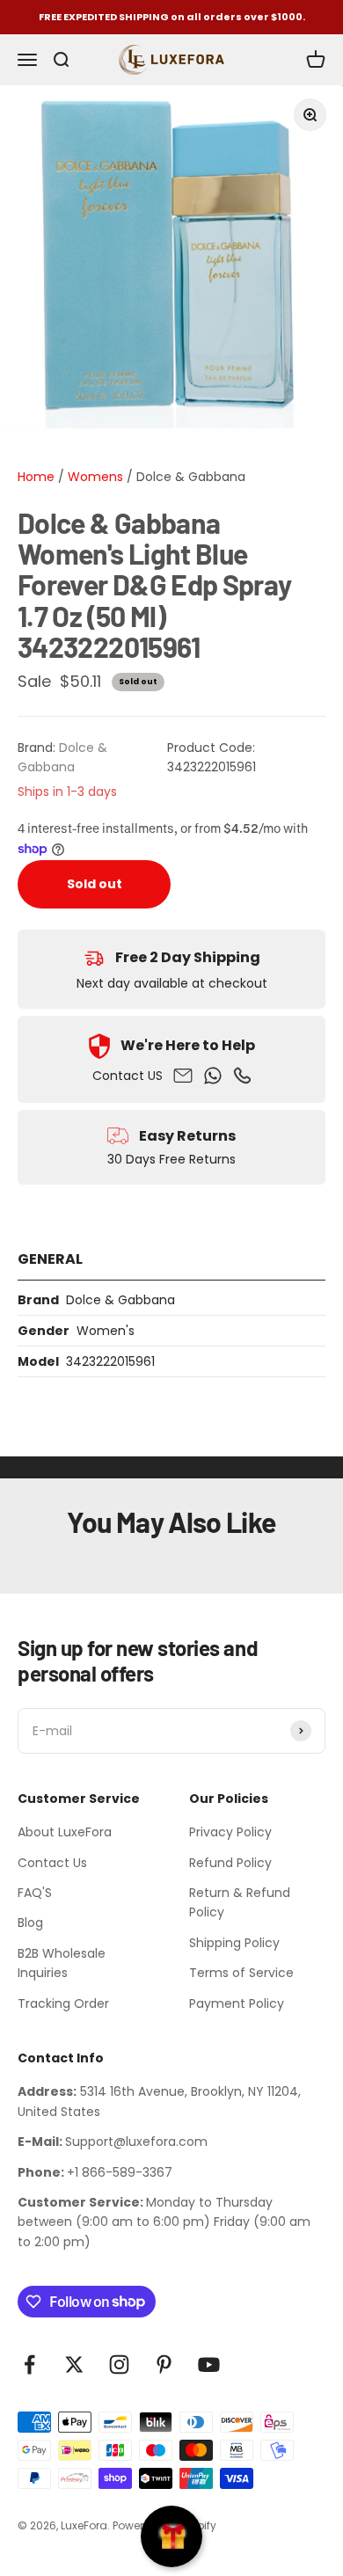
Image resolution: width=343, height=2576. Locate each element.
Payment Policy (237, 2003)
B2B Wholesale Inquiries (62, 1963)
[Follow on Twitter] (74, 2364)
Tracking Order (63, 2003)
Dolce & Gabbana (191, 477)
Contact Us (52, 1863)
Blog (30, 1923)
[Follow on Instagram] (119, 2364)
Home (36, 477)
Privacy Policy (230, 1832)
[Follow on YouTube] (209, 2364)
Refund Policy (230, 1863)
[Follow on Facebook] (29, 2364)
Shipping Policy (234, 1943)
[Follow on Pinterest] (164, 2364)
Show (171, 2536)
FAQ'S (35, 1893)
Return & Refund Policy (240, 1902)
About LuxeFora (65, 1832)
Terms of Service (241, 1973)
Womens (94, 477)
